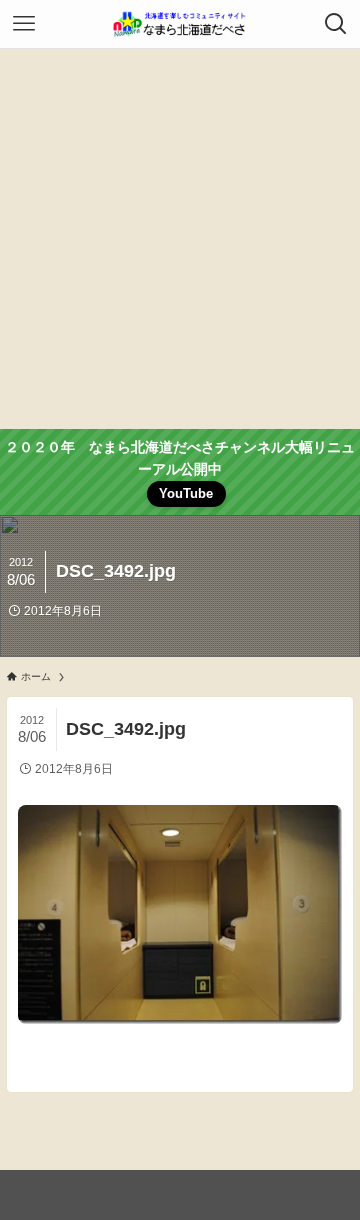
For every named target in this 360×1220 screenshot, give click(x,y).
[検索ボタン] (336, 24)
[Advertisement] (180, 239)
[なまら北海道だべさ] (180, 24)
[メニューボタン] (24, 24)
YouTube (186, 493)
